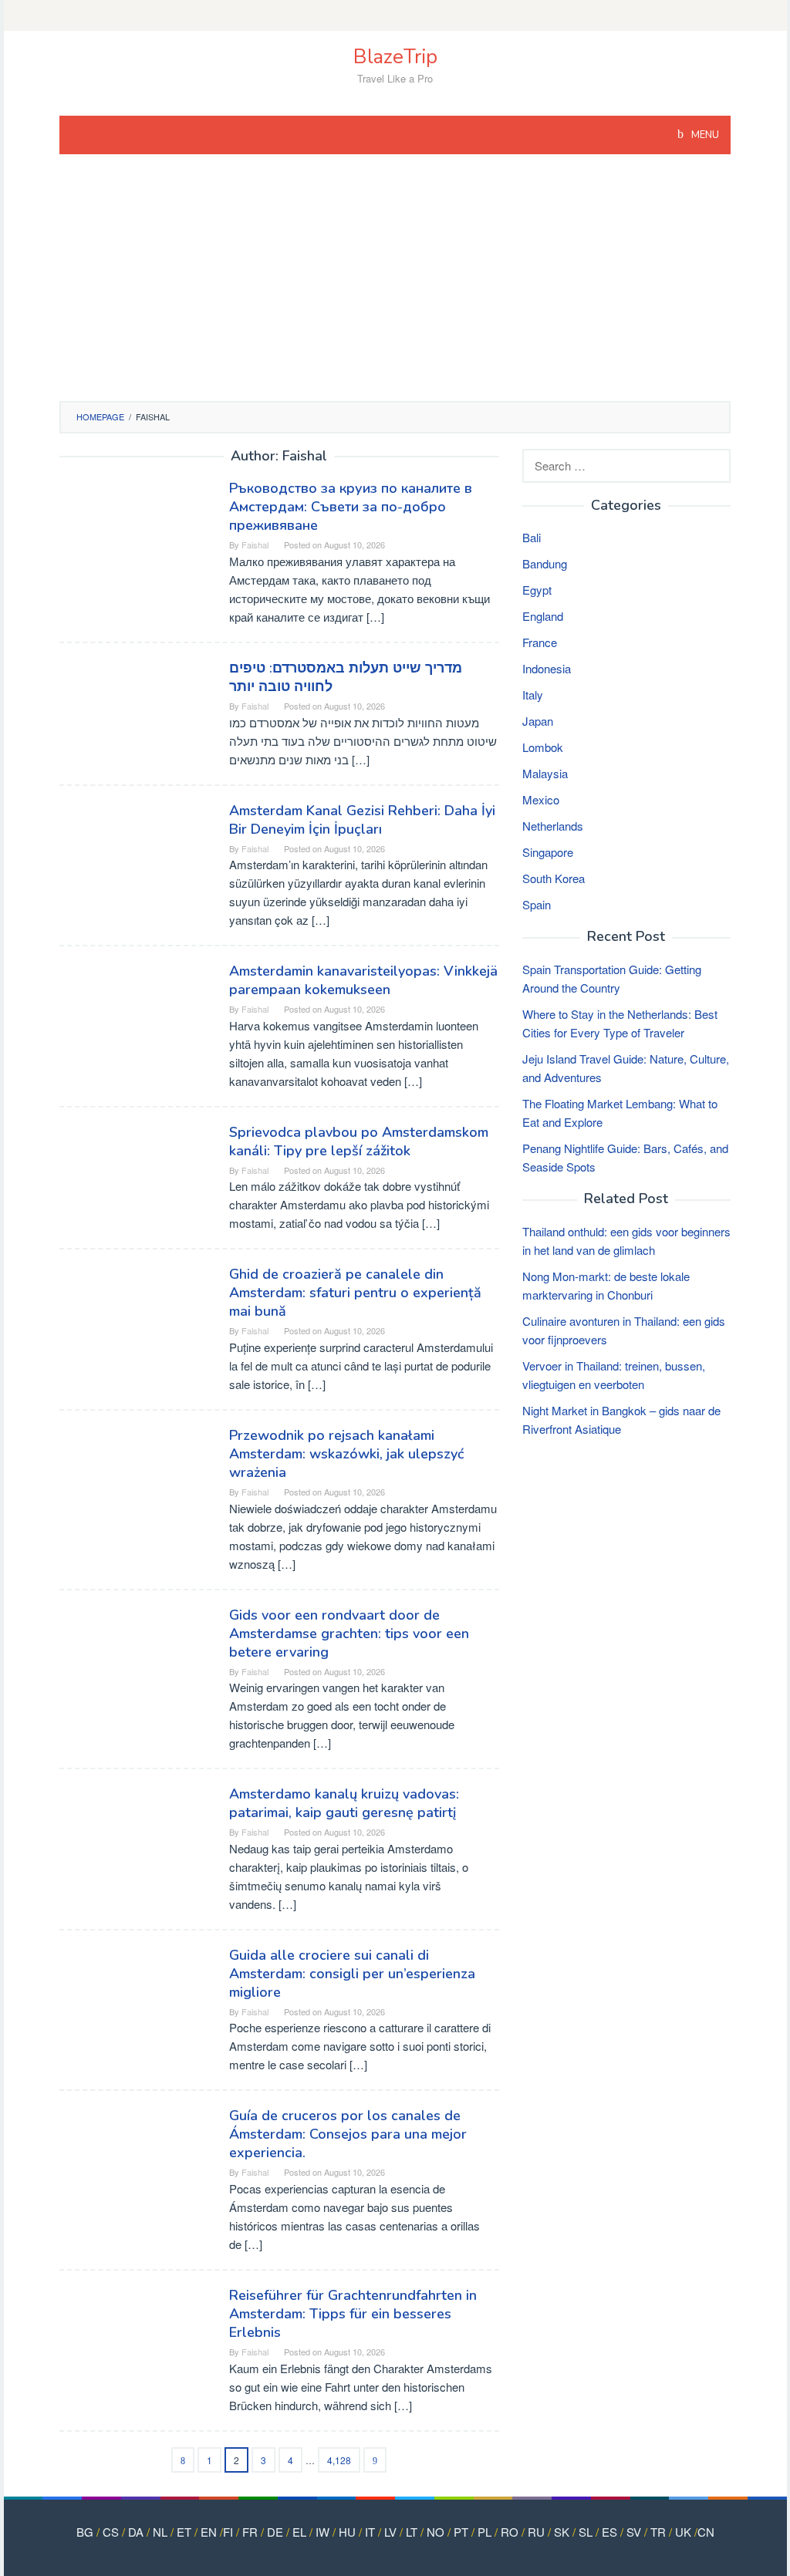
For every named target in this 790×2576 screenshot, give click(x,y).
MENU (704, 135)
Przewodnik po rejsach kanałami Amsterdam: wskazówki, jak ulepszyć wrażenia (346, 1454)
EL (299, 2532)
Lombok (543, 747)
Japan (538, 721)
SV (634, 2532)
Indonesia (547, 668)
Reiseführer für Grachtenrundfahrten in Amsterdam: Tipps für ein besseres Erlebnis (353, 2314)
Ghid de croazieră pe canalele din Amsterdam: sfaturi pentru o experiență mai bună (355, 1293)
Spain (537, 904)
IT (370, 2532)
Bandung (545, 563)
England (543, 616)
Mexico (541, 799)
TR (658, 2532)
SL (586, 2532)
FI (228, 2532)
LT (412, 2532)
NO (436, 2532)
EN (209, 2532)
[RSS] (395, 15)
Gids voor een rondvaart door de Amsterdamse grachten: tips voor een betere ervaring (349, 1634)
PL (484, 2532)
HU (347, 2532)
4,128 (339, 2460)
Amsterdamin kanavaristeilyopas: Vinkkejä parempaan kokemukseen (363, 980)
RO (510, 2532)
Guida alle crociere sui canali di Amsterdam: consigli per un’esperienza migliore (352, 1974)
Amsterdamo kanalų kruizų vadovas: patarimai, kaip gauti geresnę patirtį (344, 1803)
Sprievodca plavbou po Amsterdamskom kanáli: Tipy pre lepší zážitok (359, 1141)
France (540, 642)
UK (683, 2532)
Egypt (537, 590)
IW (322, 2532)
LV (390, 2532)
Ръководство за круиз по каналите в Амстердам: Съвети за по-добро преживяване (351, 507)
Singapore (548, 852)
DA (136, 2532)
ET (184, 2532)
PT (461, 2532)
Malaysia (545, 773)
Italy (533, 695)
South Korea (554, 878)
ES (609, 2532)
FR (250, 2532)
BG (85, 2532)
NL (160, 2532)
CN (706, 2532)
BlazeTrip (395, 57)
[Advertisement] (395, 285)
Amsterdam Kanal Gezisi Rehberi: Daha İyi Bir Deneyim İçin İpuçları (362, 820)
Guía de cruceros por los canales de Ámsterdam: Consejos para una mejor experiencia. (348, 2134)
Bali (532, 537)
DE (275, 2532)
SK (562, 2532)
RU (536, 2532)
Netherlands (553, 826)
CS (111, 2532)
